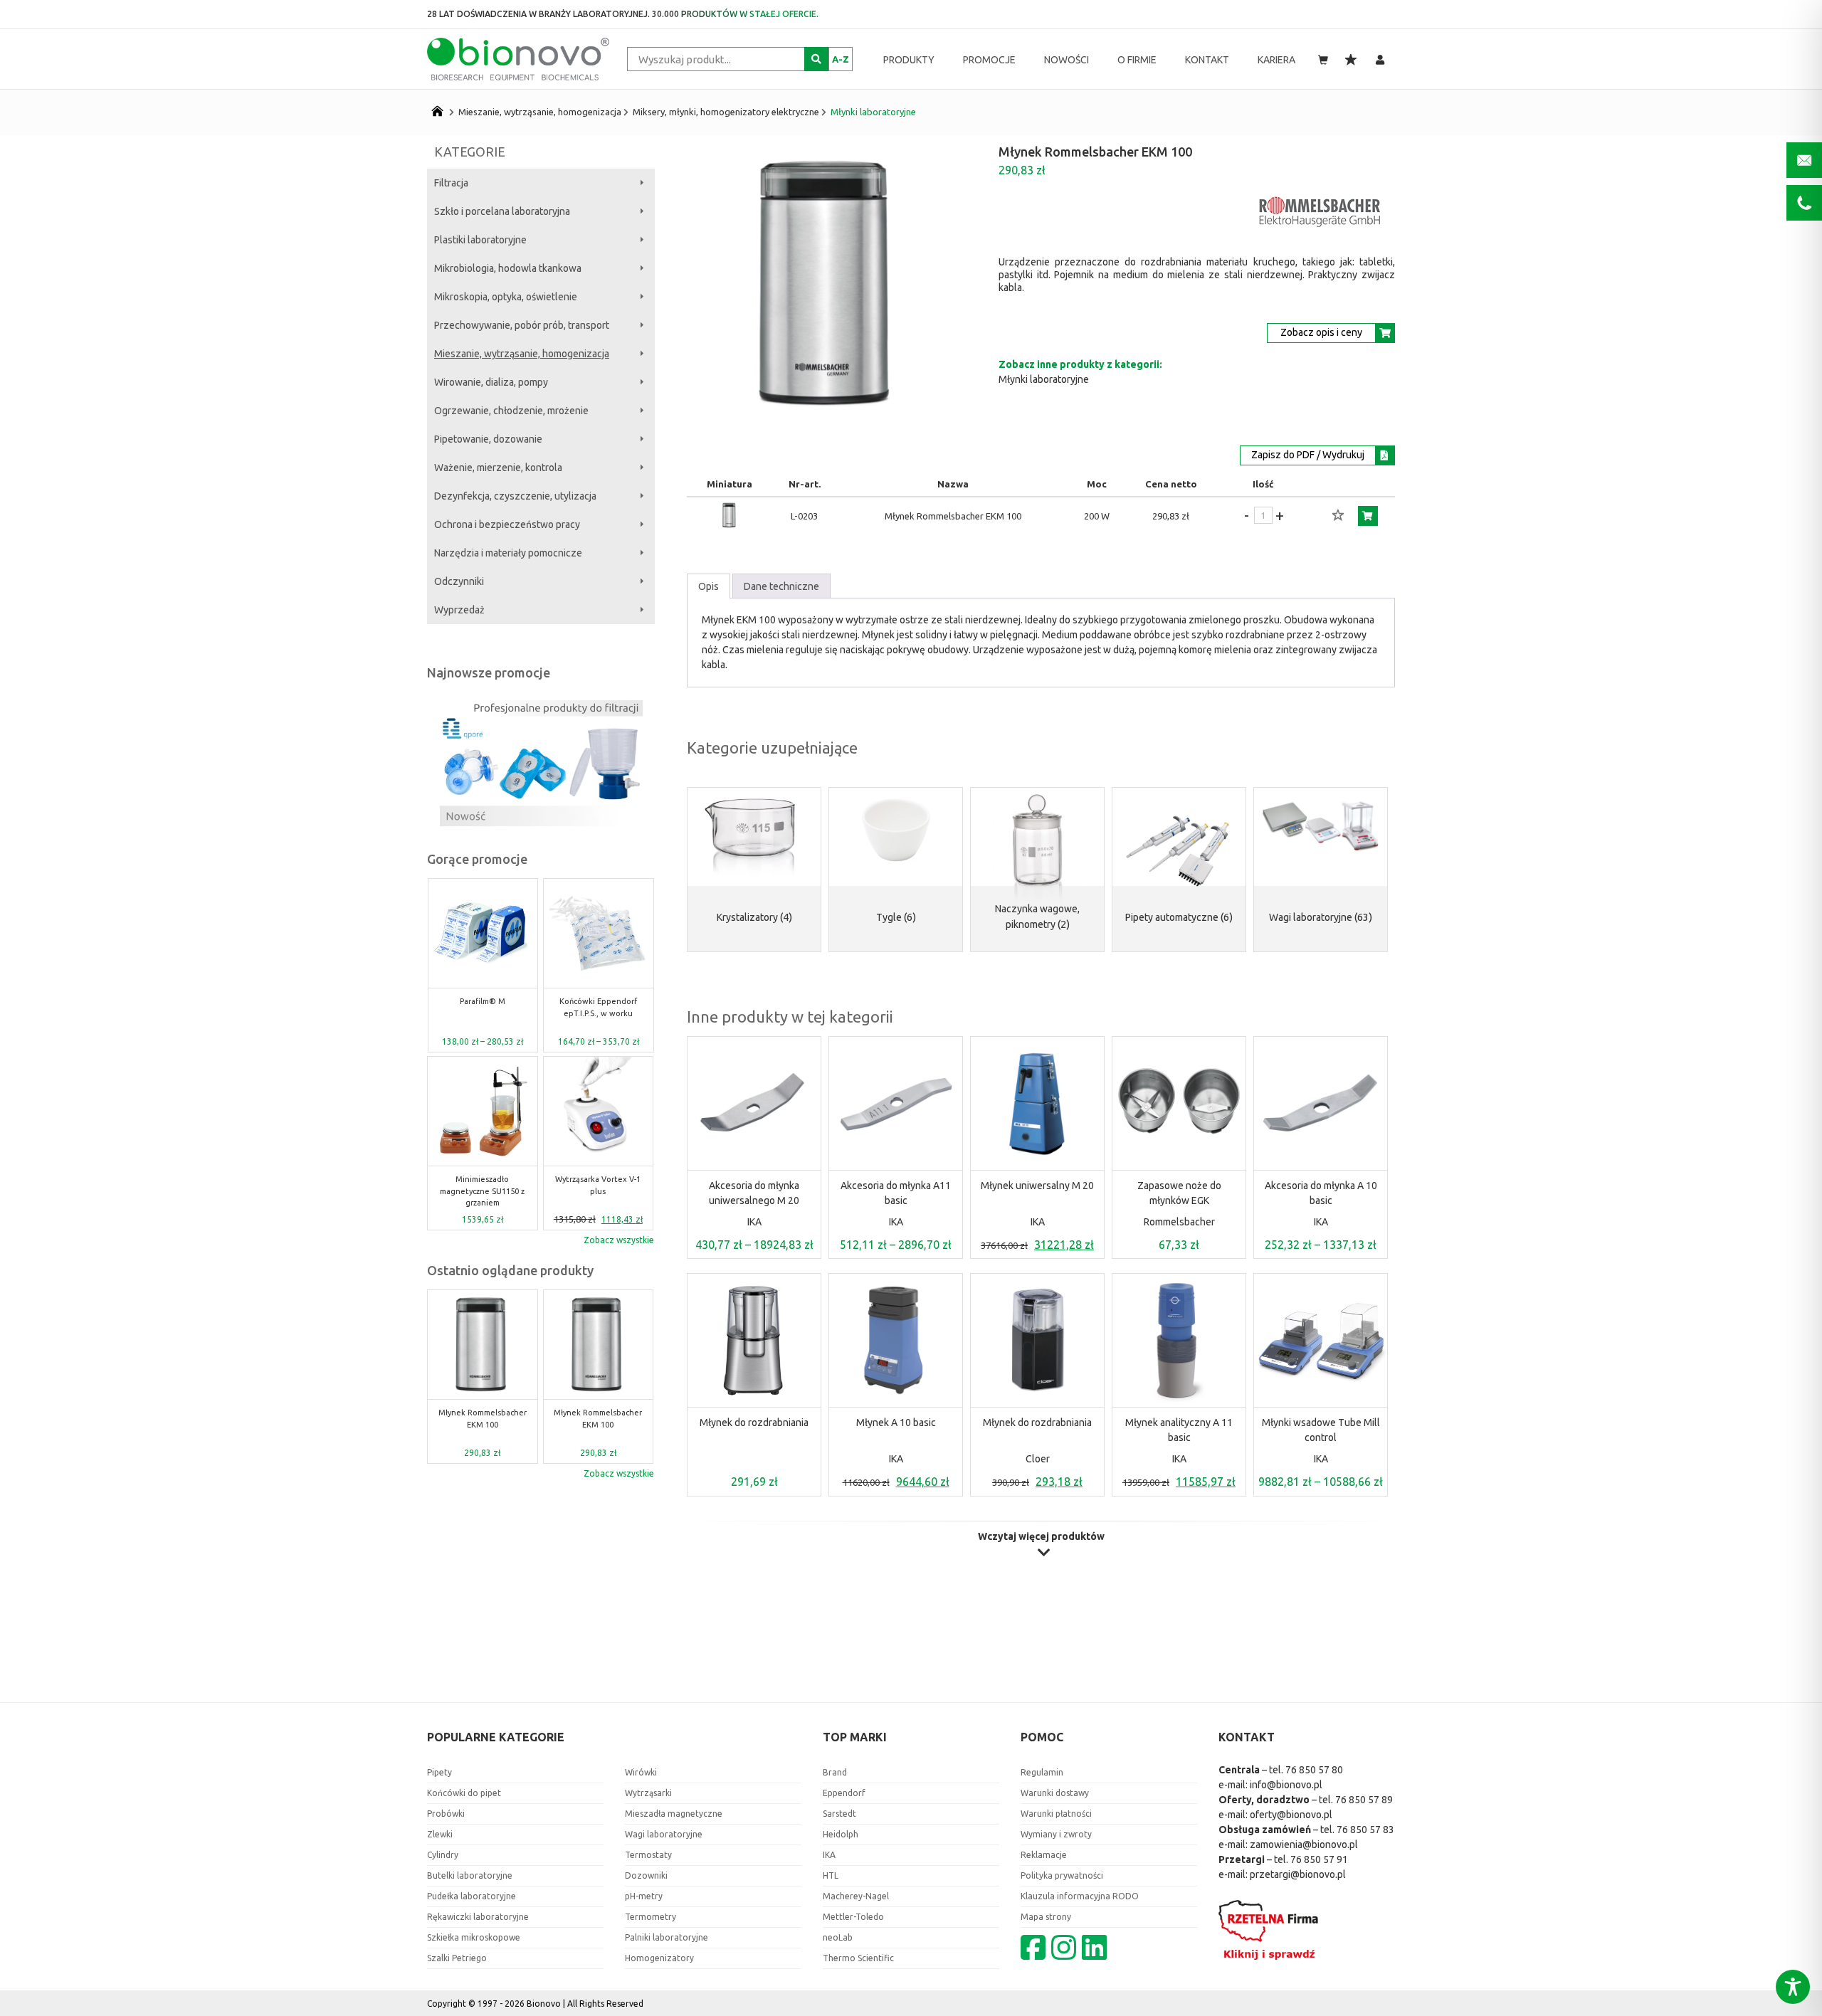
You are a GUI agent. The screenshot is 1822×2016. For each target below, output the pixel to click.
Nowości (1067, 60)
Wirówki (641, 1772)
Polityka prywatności (1062, 1875)
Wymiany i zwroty (1056, 1834)
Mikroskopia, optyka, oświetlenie (506, 297)
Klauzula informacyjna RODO (1080, 1896)
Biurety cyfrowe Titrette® (599, 1185)
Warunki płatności (1056, 1814)
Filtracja (451, 183)
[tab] (709, 586)
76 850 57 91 (1319, 1859)
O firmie (1137, 60)
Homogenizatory (659, 1958)
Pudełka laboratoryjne (472, 1896)
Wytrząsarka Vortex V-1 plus (483, 1185)
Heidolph (841, 1834)
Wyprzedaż (459, 610)
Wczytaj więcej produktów (1041, 1537)
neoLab (838, 1937)
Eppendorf (844, 1793)
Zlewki (440, 1834)
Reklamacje (1044, 1855)
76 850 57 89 (1364, 1800)
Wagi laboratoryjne (664, 1834)
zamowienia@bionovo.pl (1304, 1845)
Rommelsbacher (1179, 1222)
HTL (831, 1875)
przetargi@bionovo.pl (1298, 1874)
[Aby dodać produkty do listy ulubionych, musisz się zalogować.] (1338, 516)
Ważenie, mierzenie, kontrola (498, 468)
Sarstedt (839, 1814)
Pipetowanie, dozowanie (488, 439)
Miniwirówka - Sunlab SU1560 (598, 1007)
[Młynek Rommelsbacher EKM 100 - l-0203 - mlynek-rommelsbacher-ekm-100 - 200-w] (730, 526)
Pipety (439, 1772)
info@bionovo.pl (1286, 1785)
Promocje (989, 60)
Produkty (909, 60)
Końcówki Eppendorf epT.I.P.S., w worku (482, 1007)
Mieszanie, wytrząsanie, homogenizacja (540, 112)
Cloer (1038, 1459)
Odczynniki (459, 581)
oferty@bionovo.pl (1291, 1815)
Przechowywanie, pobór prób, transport (522, 325)
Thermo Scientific (858, 1958)
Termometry (651, 1917)
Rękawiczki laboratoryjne (478, 1917)
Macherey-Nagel (856, 1896)
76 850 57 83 (1365, 1830)
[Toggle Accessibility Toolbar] (1793, 1987)
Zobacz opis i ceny (1321, 332)
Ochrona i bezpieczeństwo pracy (507, 524)
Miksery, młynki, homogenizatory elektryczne (726, 112)
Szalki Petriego (457, 1958)
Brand (835, 1772)
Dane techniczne (781, 586)
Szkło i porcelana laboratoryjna (502, 211)
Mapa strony (1046, 1917)
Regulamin (1042, 1772)
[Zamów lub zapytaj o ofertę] (1368, 516)
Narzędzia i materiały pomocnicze (508, 553)
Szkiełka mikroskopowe (474, 1937)
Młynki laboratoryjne (873, 112)
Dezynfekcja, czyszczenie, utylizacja (515, 496)
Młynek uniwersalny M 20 (1037, 1186)
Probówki (446, 1814)
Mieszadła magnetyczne (674, 1814)
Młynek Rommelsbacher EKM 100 (483, 1419)
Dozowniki (646, 1875)
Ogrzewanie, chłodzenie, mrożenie (511, 411)
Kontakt (1207, 60)
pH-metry (644, 1896)
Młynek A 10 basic (896, 1423)
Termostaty (648, 1855)
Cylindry (443, 1855)
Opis (709, 586)
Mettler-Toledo (853, 1917)
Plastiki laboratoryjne (480, 240)
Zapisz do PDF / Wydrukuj (1308, 455)
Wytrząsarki (648, 1793)
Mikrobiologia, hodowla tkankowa (508, 268)
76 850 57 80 (1314, 1770)
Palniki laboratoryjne (667, 1937)
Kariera (1276, 60)
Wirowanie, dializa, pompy (491, 382)
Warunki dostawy (1055, 1793)
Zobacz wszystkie (619, 1240)
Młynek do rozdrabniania (754, 1423)
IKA (754, 1222)
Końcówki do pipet (464, 1793)
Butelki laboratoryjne (470, 1875)
